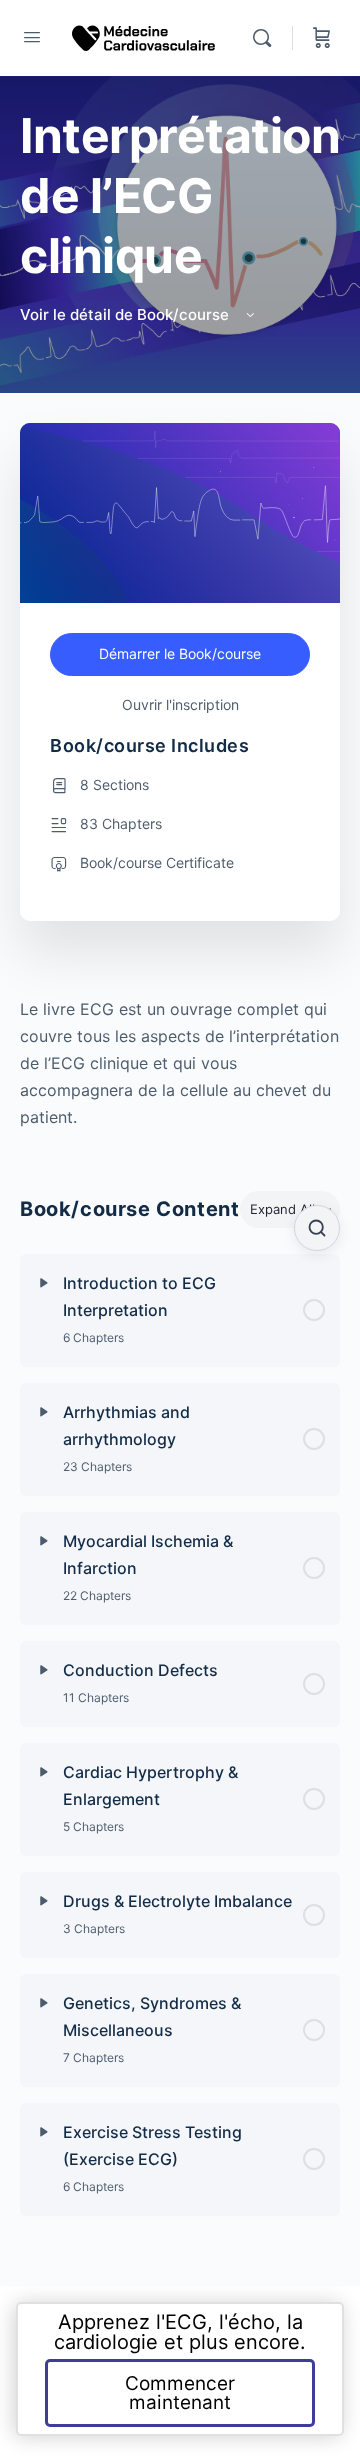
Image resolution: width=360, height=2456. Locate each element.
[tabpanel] (180, 1063)
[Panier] (322, 38)
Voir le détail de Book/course (126, 314)
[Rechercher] (267, 38)
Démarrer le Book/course (180, 653)
